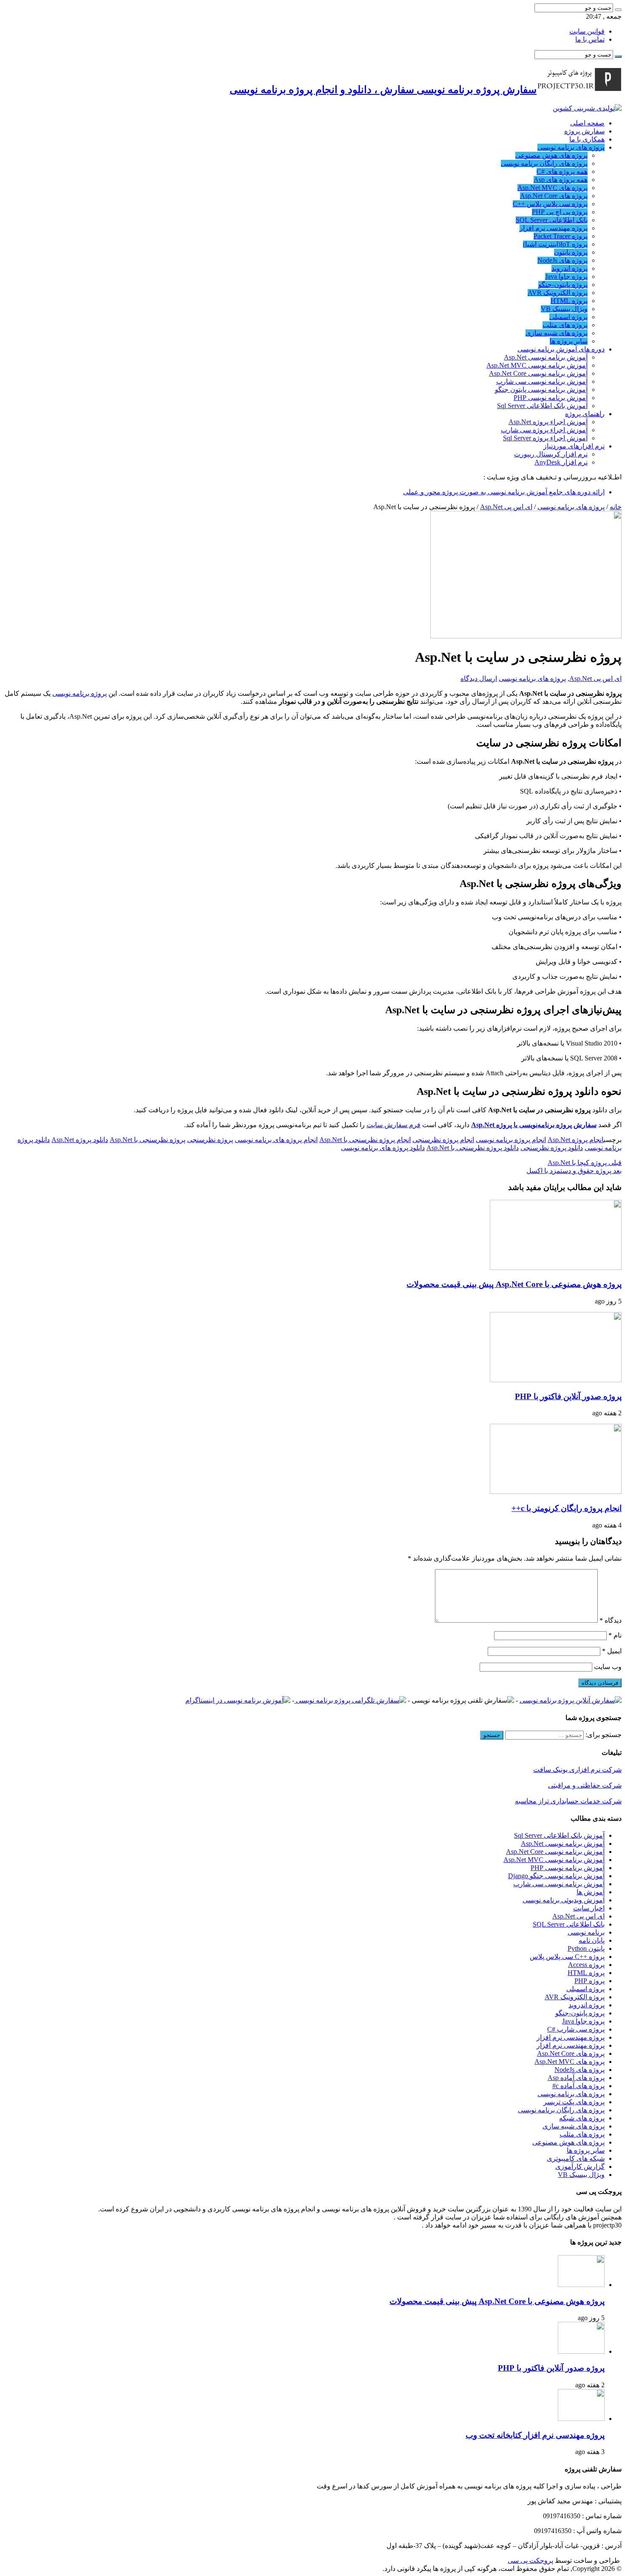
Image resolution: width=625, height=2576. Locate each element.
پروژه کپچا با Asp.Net (585, 1163)
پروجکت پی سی (530, 2560)
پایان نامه (592, 1940)
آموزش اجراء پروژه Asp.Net (548, 422)
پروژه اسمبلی (568, 317)
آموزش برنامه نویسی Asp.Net (546, 357)
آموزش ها (591, 1892)
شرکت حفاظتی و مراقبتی (585, 1785)
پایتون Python (586, 1948)
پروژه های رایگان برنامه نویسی (544, 163)
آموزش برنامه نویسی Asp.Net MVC (537, 365)
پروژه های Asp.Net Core (554, 196)
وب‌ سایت (608, 1667)
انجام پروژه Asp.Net (576, 1140)
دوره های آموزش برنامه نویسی (561, 349)
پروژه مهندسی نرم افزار (554, 228)
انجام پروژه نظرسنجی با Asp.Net (365, 1140)
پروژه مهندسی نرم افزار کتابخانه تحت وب (535, 2435)
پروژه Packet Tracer (561, 236)
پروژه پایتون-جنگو (563, 285)
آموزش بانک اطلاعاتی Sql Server (542, 406)
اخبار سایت (589, 1908)
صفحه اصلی (587, 123)
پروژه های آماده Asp (576, 2078)
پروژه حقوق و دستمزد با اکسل (574, 1171)
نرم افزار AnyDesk (561, 462)
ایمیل (612, 1651)
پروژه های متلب (565, 325)
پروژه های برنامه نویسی (571, 147)
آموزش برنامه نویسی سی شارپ (542, 381)
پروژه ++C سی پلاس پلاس (567, 1957)
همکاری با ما (587, 139)
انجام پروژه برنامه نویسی (511, 1140)
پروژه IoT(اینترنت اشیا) (555, 244)
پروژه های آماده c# (578, 2086)
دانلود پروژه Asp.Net (80, 1140)
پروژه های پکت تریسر (574, 2102)
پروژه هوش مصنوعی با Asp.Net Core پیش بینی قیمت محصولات (514, 1284)
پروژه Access (586, 1965)
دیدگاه (611, 1620)
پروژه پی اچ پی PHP (560, 212)
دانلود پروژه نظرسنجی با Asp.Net (473, 1148)
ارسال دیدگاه (479, 679)
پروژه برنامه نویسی (80, 693)
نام (615, 1635)
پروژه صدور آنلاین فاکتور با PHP (568, 1396)
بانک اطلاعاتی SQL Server (552, 220)
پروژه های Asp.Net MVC (553, 188)
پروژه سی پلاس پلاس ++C (550, 204)
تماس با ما (590, 39)
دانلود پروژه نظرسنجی (552, 1148)
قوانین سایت (587, 31)
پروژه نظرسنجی (210, 1140)
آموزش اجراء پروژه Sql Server (545, 438)
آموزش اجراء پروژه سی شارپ (544, 430)
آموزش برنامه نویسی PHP (551, 398)
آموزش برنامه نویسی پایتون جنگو (541, 390)
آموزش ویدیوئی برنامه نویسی (564, 1900)
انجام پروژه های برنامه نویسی (276, 1140)
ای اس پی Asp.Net (506, 507)
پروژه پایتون (571, 252)
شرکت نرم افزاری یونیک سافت (577, 1770)
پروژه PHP (589, 1981)
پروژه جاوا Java (566, 276)
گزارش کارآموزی (580, 2167)
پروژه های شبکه (582, 2118)
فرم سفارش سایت (393, 1125)
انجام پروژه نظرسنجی (443, 1140)
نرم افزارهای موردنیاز (574, 446)
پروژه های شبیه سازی (557, 333)
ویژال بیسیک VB (564, 309)
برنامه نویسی (586, 1932)
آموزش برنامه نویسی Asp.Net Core (538, 373)
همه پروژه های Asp (561, 180)
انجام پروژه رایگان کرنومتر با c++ (567, 1508)
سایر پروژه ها (569, 341)
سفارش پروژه (584, 131)
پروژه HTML (569, 301)
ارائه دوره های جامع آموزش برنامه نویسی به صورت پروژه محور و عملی (504, 492)
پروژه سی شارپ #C (576, 2029)
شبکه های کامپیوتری (576, 2158)
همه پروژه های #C (562, 171)
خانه (616, 507)
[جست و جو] (618, 10)
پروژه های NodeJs (562, 260)
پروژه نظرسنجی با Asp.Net (148, 1140)
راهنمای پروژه (585, 414)
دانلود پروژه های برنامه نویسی (383, 1148)
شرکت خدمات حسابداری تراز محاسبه (568, 1801)
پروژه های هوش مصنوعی (551, 155)
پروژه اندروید (570, 268)
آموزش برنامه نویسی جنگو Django (556, 1876)
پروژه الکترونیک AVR (558, 293)
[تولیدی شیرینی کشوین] (587, 108)
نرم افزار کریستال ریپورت (551, 454)
